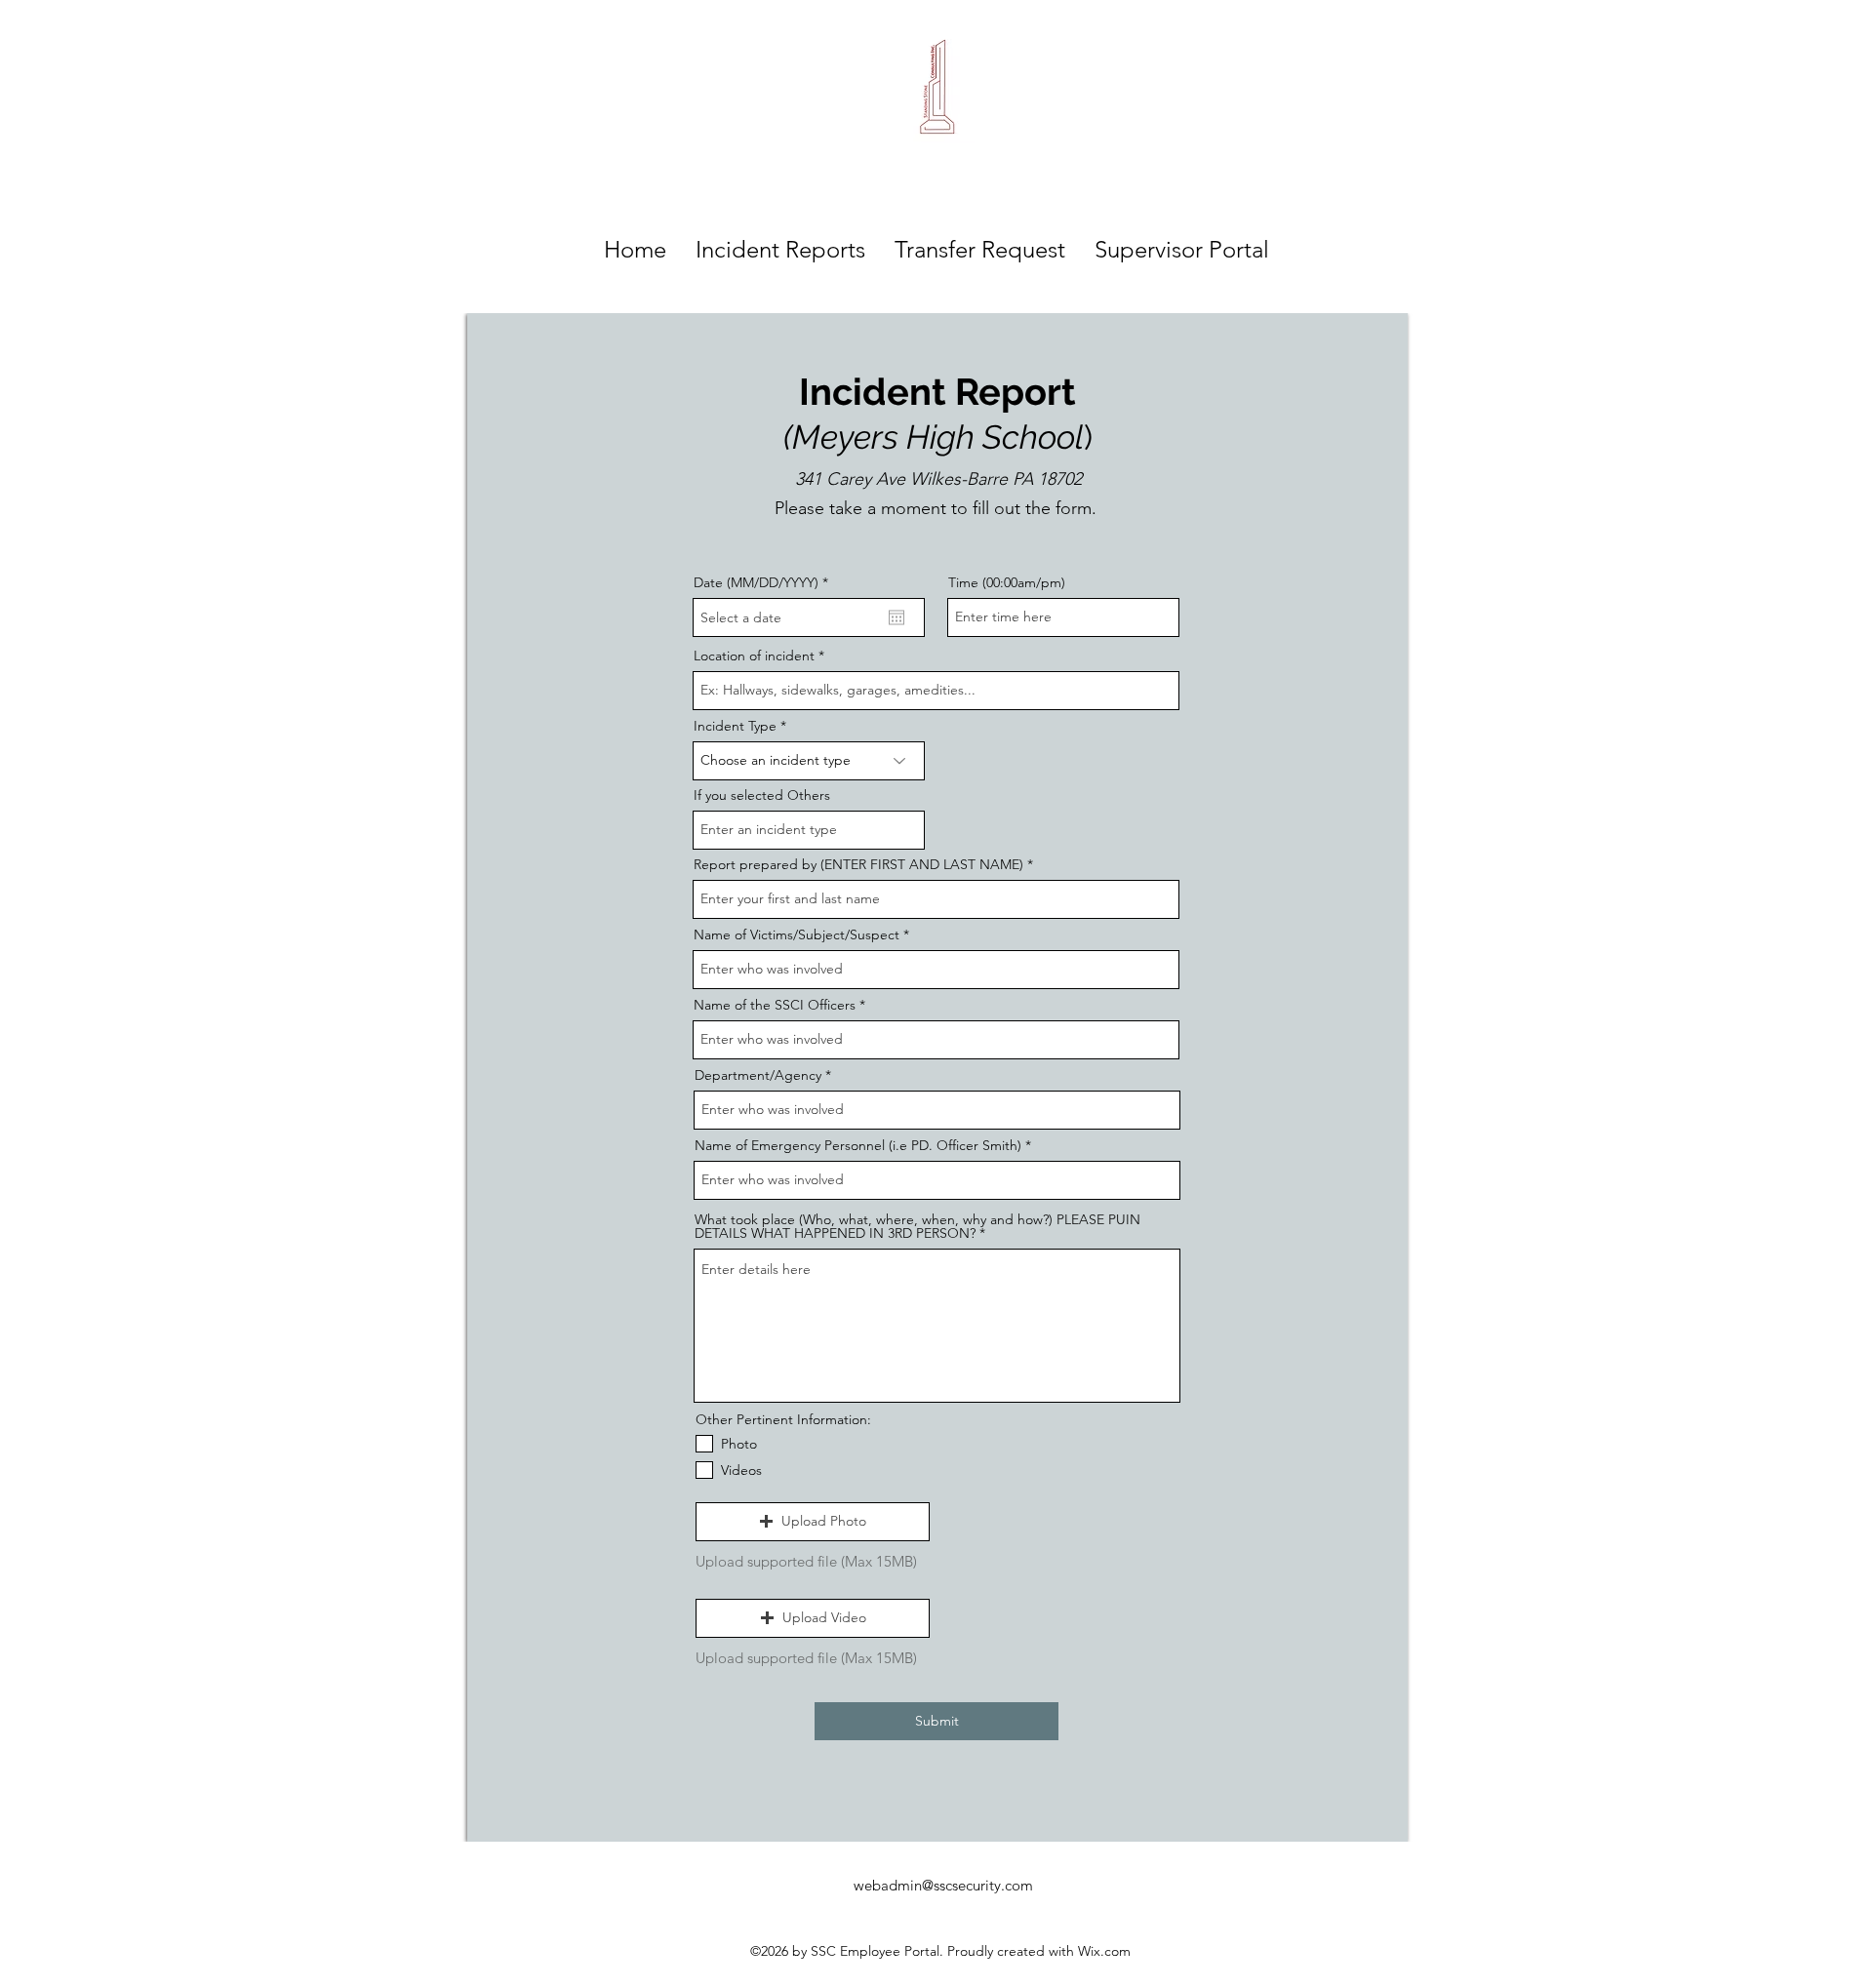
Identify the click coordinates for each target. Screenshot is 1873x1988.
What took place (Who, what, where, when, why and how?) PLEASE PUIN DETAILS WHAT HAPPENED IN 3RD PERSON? (917, 1226)
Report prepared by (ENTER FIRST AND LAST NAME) (858, 864)
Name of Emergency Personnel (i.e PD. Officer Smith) (858, 1145)
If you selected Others (762, 795)
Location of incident (754, 656)
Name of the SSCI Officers (775, 1005)
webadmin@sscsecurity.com (943, 1885)
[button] (813, 1522)
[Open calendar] (897, 617)
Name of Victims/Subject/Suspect (797, 934)
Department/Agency (758, 1075)
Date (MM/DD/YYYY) (765, 582)
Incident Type (735, 726)
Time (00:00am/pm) (1007, 582)
